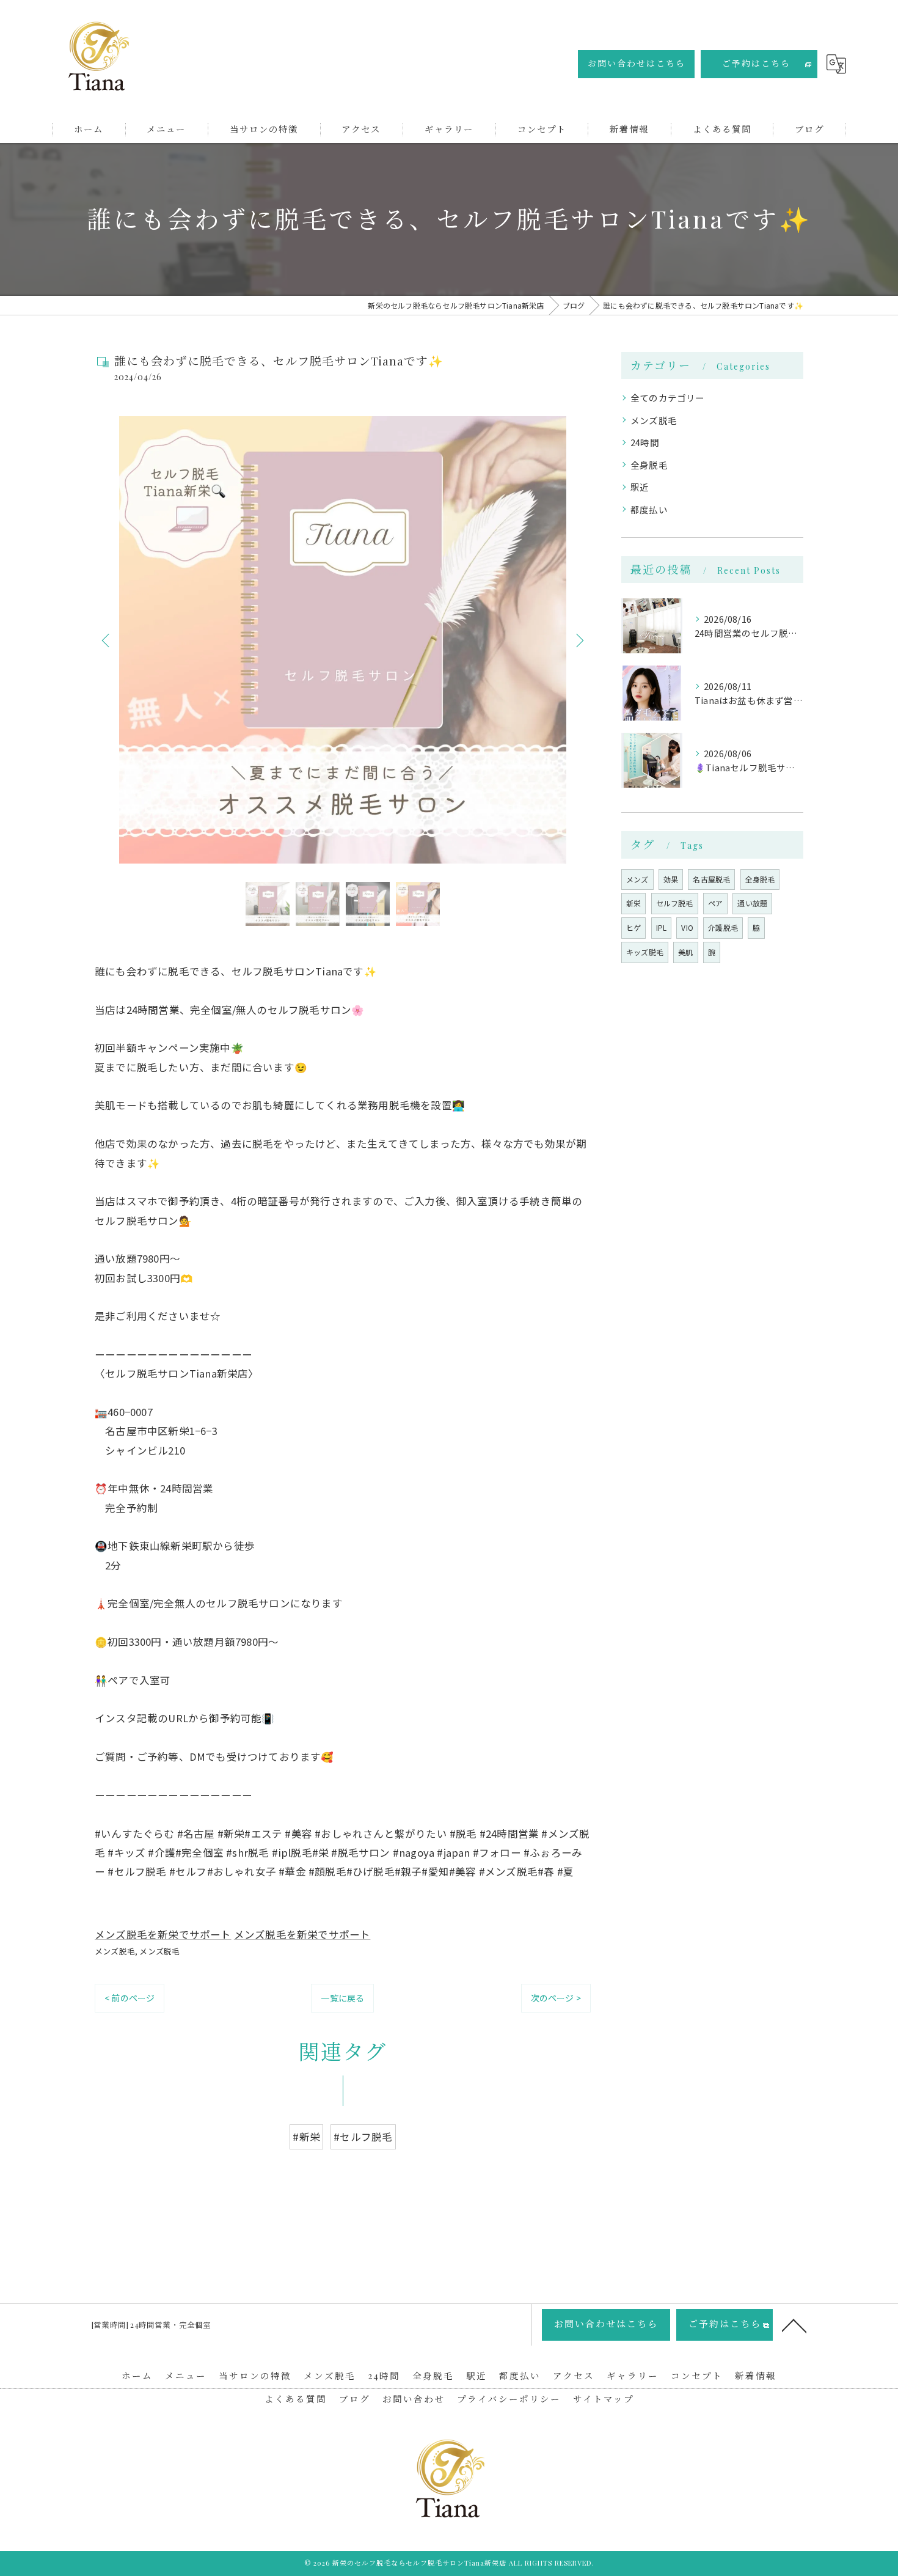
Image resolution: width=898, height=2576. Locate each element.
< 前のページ (130, 1998)
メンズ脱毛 (115, 1951)
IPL (662, 927)
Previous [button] (107, 640)
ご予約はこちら (756, 63)
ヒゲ (633, 927)
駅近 (640, 487)
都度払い (649, 509)
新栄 (633, 903)
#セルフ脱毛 (363, 2137)
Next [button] (579, 640)
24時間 (645, 442)
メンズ (637, 879)
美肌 (685, 952)
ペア (715, 903)
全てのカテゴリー (668, 398)
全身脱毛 (649, 465)
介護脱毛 (723, 927)
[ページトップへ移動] (794, 2325)
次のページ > (556, 1998)
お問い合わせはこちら (637, 63)
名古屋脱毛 (711, 879)
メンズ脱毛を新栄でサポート (163, 1934)
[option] (343, 640)
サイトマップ (604, 2399)
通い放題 (752, 903)
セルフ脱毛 (675, 903)
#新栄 (306, 2137)
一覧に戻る (342, 1998)
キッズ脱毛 (645, 952)
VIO (687, 927)
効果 (671, 879)
